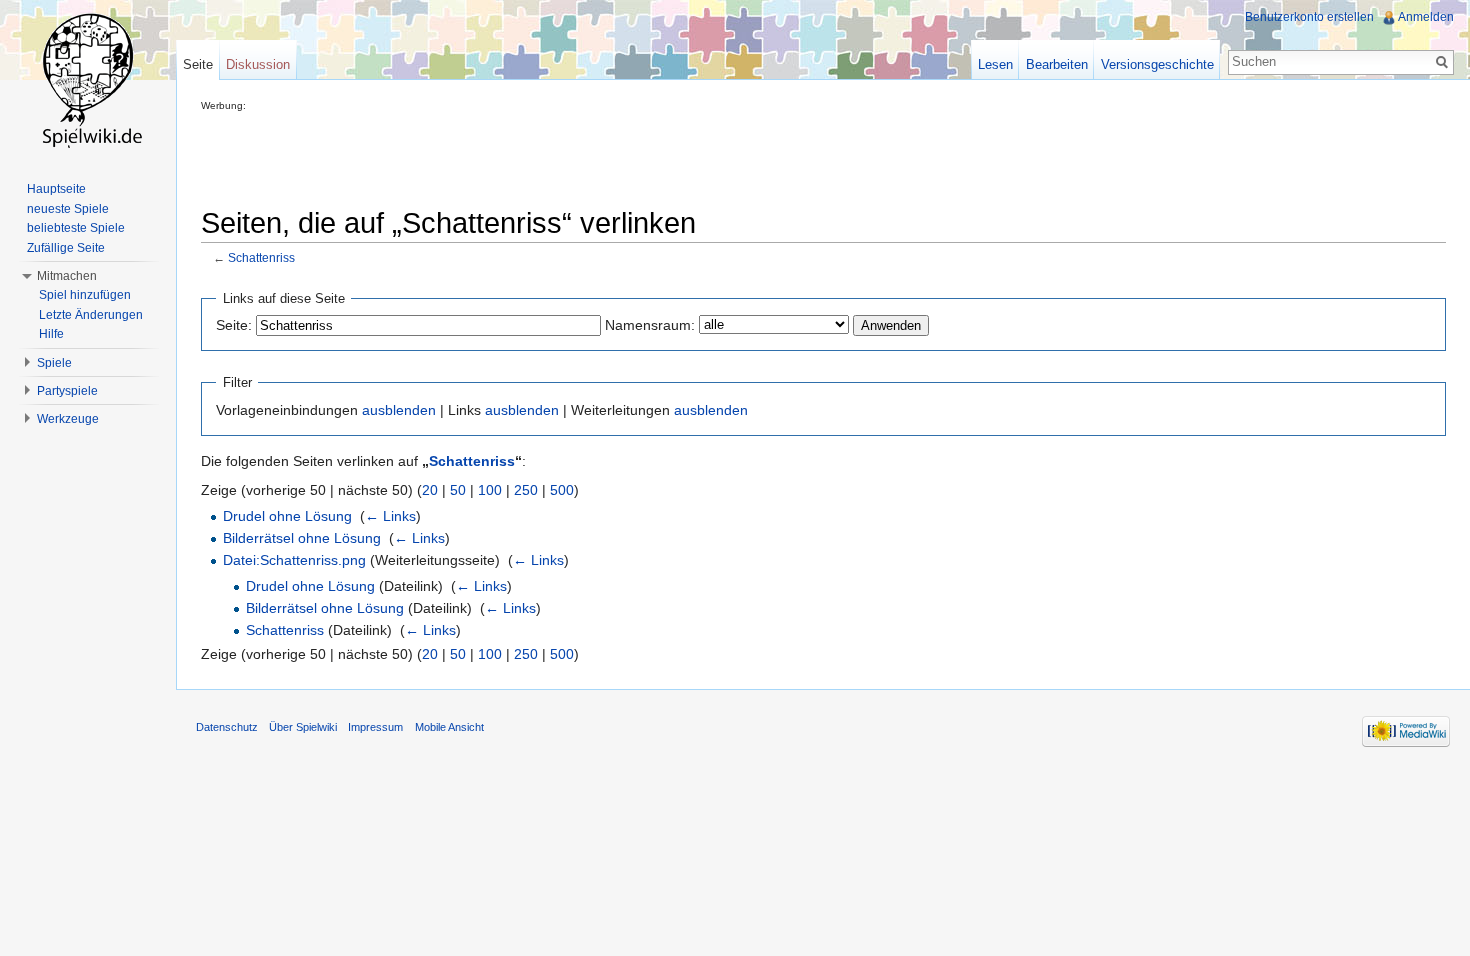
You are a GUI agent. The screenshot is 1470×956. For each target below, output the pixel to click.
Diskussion (258, 64)
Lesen (995, 64)
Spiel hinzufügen (85, 295)
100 (490, 490)
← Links (390, 516)
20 (430, 490)
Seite (198, 64)
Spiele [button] (54, 363)
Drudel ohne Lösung (287, 516)
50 (458, 490)
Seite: (234, 325)
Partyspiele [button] (67, 391)
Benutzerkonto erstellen (1309, 17)
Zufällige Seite (66, 248)
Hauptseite (56, 189)
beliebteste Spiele (76, 228)
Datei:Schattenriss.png (294, 560)
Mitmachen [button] (67, 276)
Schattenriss (261, 257)
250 (526, 490)
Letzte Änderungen (91, 315)
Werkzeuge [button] (68, 419)
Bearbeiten (1057, 64)
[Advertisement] (565, 156)
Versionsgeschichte (1157, 64)
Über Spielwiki (303, 727)
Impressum (375, 727)
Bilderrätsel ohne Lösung (302, 538)
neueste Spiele (68, 209)
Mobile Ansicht (449, 727)
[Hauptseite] (88, 80)
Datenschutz (227, 727)
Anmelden (1426, 17)
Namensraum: (650, 325)
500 (562, 490)
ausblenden (399, 410)
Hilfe (51, 334)
